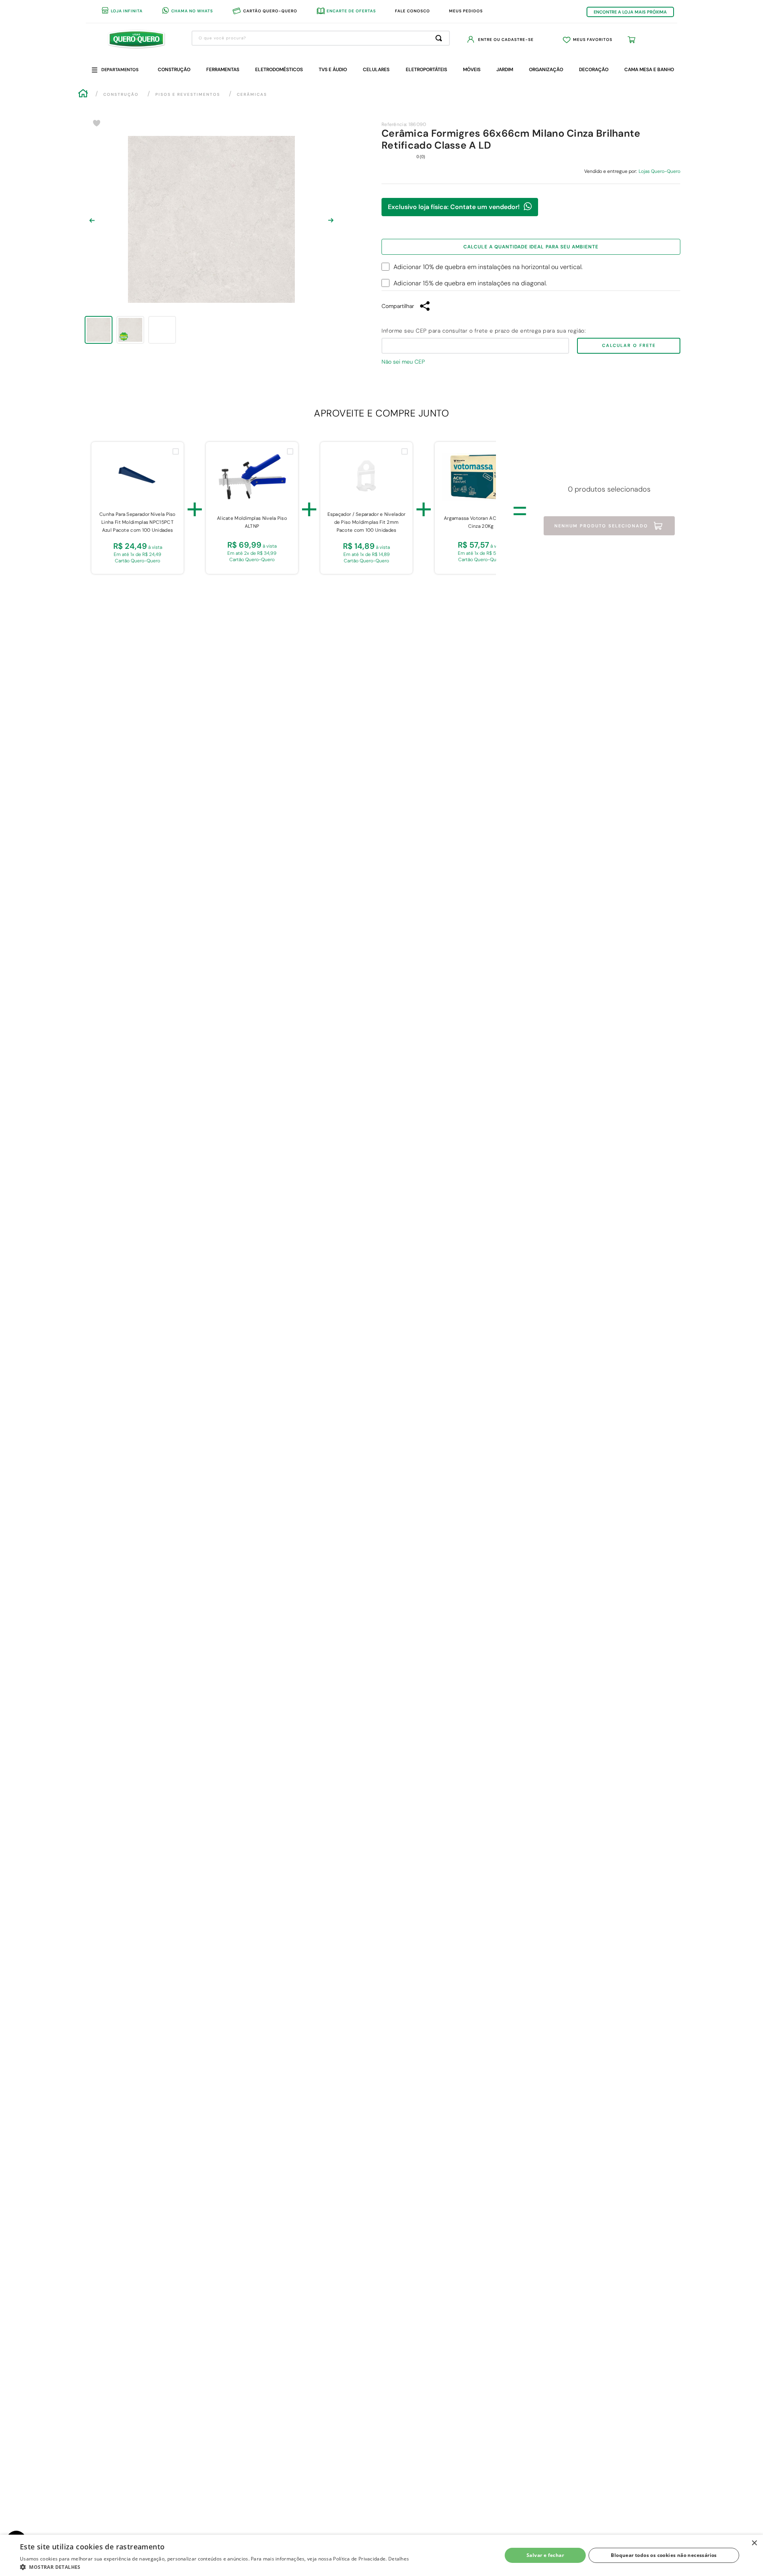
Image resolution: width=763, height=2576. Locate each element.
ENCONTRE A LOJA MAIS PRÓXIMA (630, 12)
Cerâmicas (252, 94)
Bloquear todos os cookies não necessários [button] (664, 2555)
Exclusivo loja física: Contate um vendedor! (454, 207)
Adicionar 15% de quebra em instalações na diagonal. (470, 283)
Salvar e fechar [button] (545, 2555)
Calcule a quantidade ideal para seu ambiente (531, 247)
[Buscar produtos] (440, 38)
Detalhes (399, 2559)
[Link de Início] (83, 94)
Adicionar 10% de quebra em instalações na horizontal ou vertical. (488, 267)
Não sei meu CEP (403, 362)
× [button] (754, 2543)
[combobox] (321, 38)
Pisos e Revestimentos (188, 94)
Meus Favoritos (593, 40)
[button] (214, 2566)
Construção (121, 94)
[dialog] (381, 2555)
